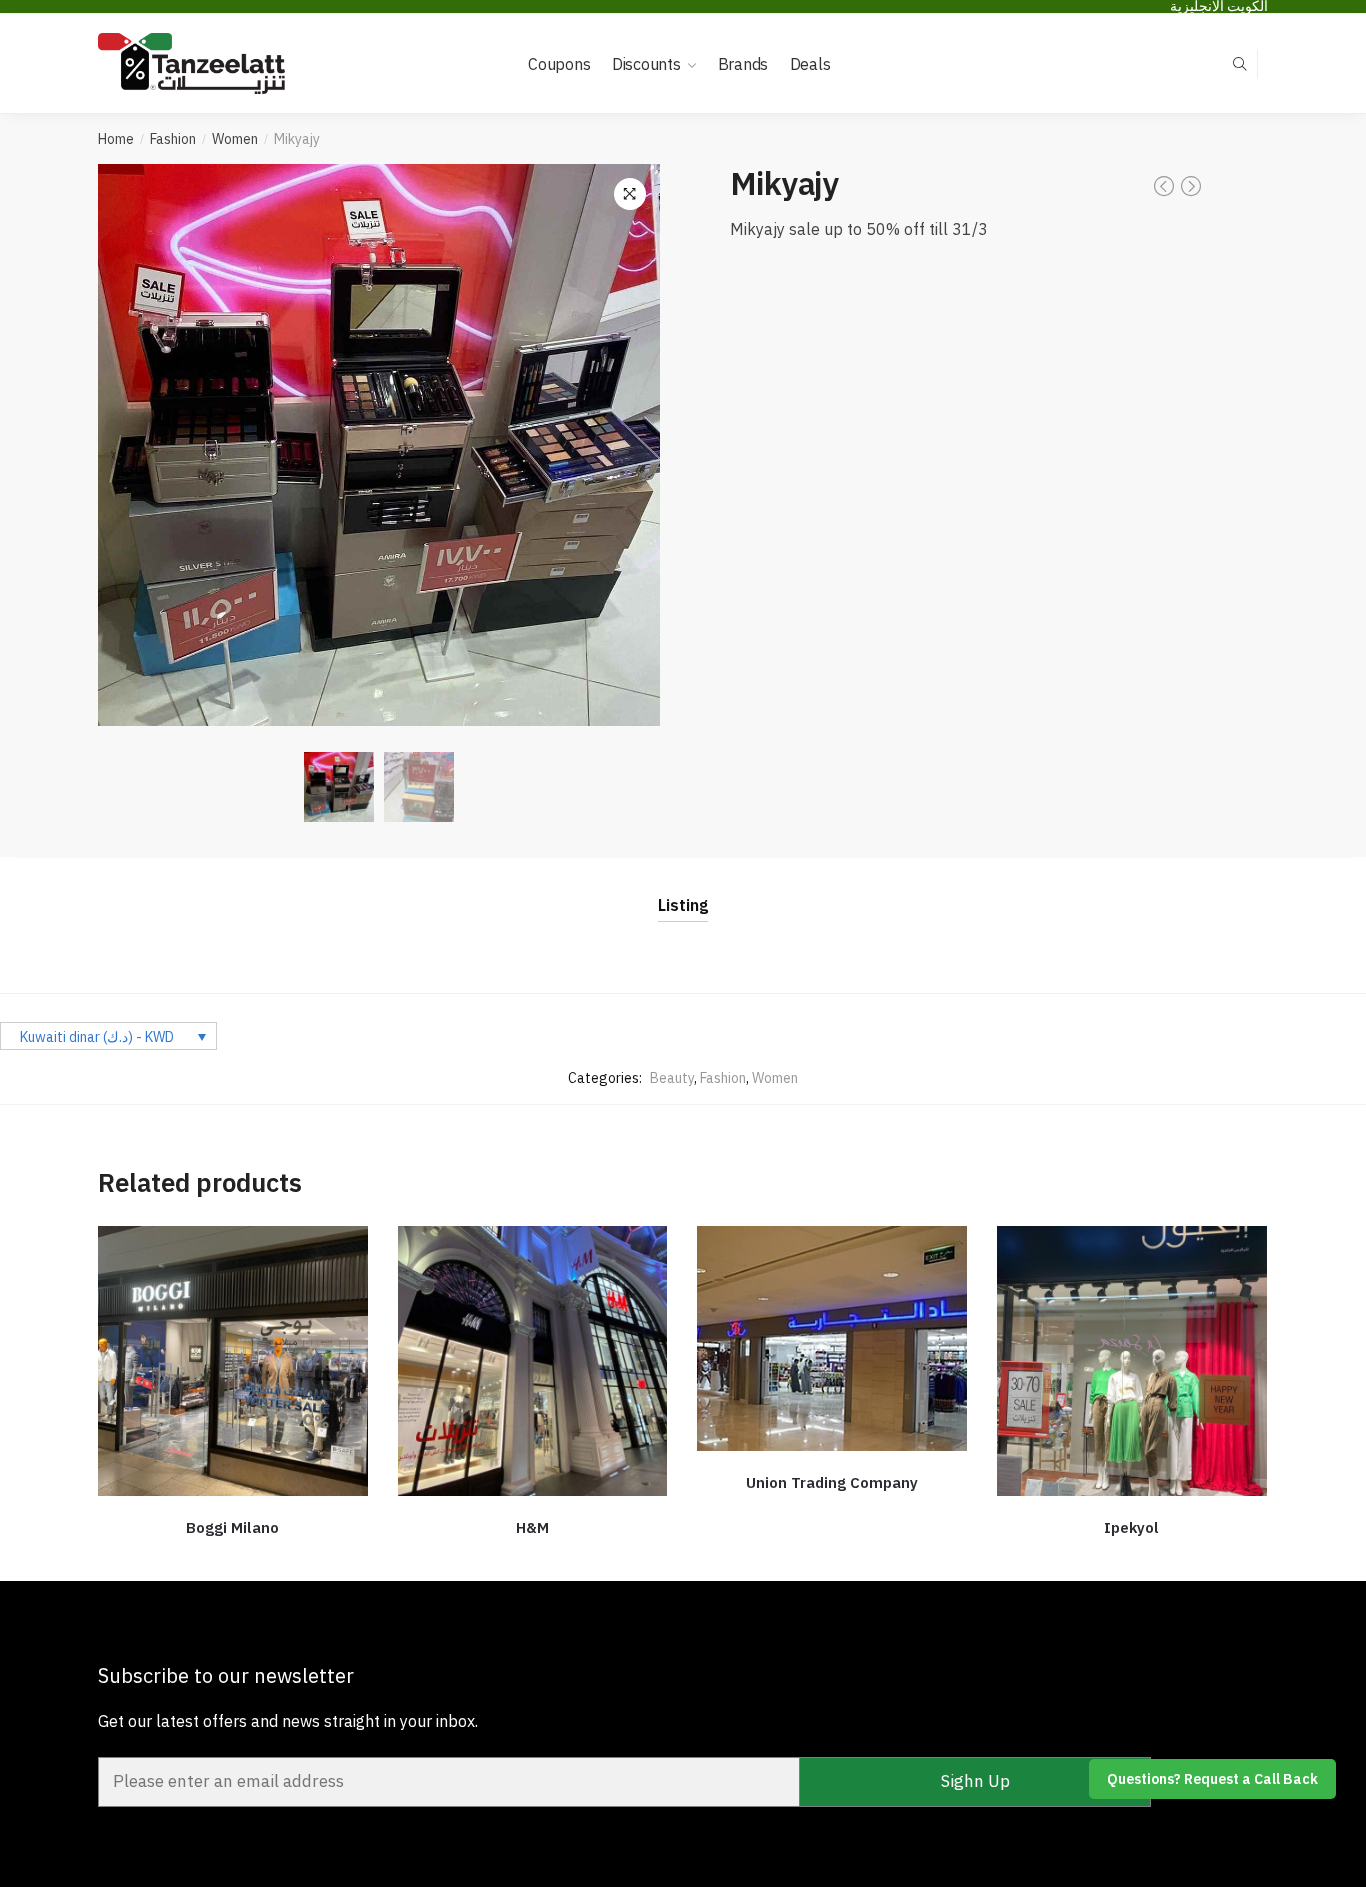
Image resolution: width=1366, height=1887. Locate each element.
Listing (683, 905)
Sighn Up (975, 1781)
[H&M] (533, 1361)
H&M (532, 1527)
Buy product (233, 1558)
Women (235, 139)
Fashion (173, 139)
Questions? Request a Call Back (1212, 1779)
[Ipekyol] (1132, 1361)
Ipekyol (1131, 1527)
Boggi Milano (232, 1527)
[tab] (683, 889)
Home (116, 139)
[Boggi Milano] (233, 1361)
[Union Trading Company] (832, 1338)
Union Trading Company (832, 1482)
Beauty (672, 1078)
